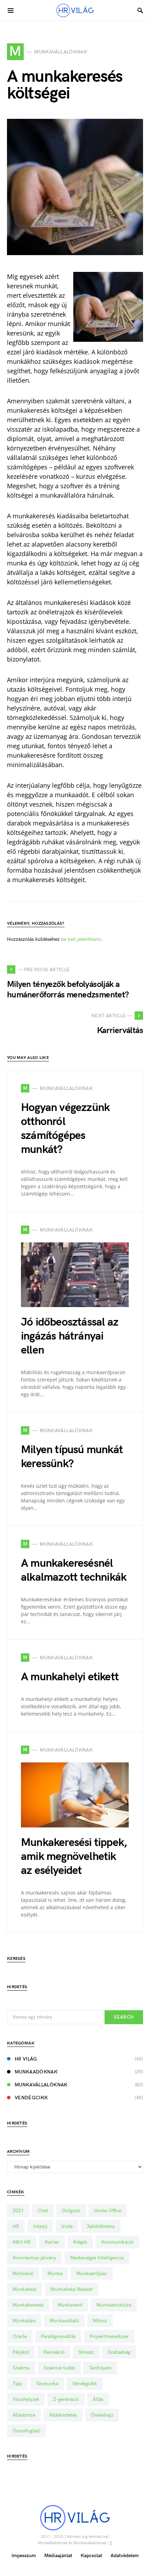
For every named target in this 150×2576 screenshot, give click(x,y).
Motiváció (23, 2274)
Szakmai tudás (59, 2368)
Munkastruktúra (114, 2305)
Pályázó (21, 2352)
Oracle (20, 2336)
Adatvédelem (125, 2556)
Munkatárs (24, 2321)
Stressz (86, 2352)
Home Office (108, 2211)
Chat (43, 2211)
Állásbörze (24, 2415)
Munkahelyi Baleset (72, 2289)
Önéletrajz (102, 2415)
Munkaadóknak (36, 2072)
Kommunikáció (117, 2242)
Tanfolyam (100, 2368)
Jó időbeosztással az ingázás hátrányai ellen (70, 1336)
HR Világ (26, 2059)
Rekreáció (54, 2352)
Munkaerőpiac (92, 2274)
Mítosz (100, 2321)
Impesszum (24, 2556)
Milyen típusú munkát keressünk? (72, 1457)
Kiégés (80, 2242)
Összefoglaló (27, 2431)
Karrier (52, 2242)
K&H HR (22, 2242)
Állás (98, 2399)
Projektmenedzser (109, 2336)
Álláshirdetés (63, 2415)
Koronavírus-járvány (34, 2258)
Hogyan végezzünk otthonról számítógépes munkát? (65, 1129)
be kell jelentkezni (81, 939)
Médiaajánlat (58, 2556)
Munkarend (70, 2305)
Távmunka (47, 2384)
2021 (18, 2211)
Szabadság (119, 2352)
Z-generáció (66, 2399)
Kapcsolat (91, 2556)
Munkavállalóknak (41, 2085)
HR (16, 2226)
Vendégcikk (31, 2098)
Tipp (17, 2384)
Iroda (67, 2226)
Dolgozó (71, 2211)
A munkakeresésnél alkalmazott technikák (74, 1570)
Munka (55, 2274)
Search (124, 2017)
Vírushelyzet (26, 2399)
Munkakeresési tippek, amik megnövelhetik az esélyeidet (74, 1857)
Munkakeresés (28, 2305)
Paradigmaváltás (58, 2336)
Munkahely (25, 2289)
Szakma (21, 2368)
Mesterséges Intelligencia (97, 2258)
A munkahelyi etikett (70, 1677)
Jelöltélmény (101, 2226)
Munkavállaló (64, 2321)
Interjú (40, 2226)
